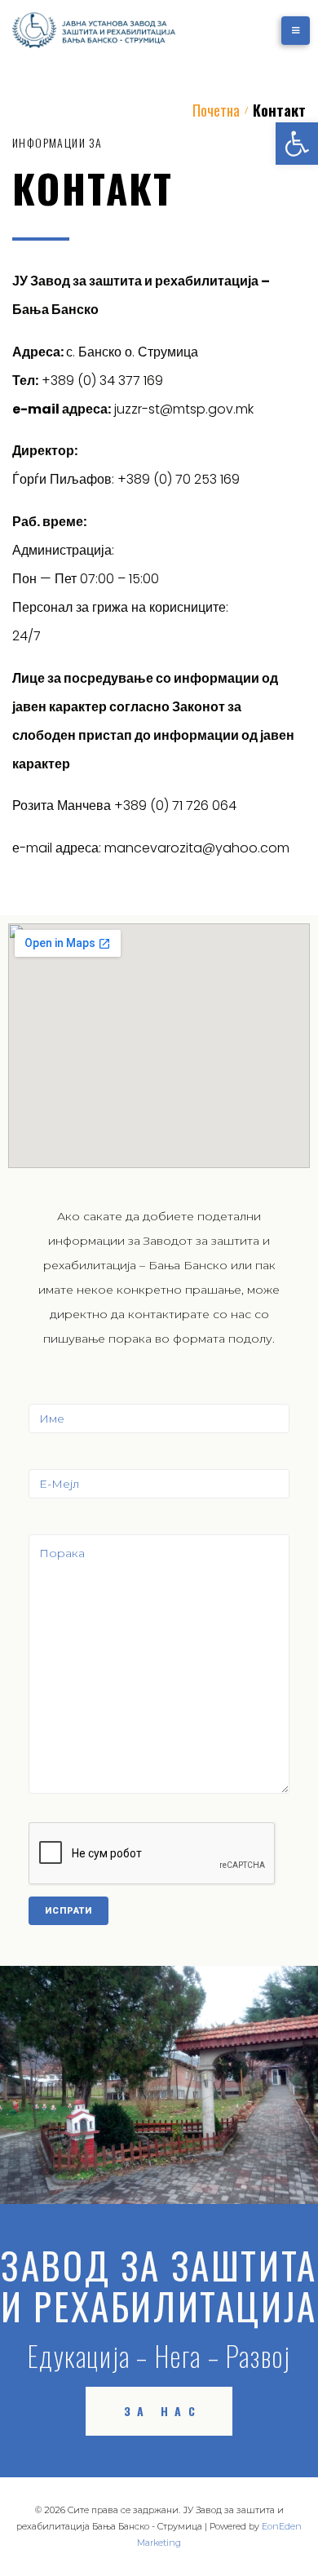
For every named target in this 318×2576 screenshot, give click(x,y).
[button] (297, 144)
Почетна (216, 110)
